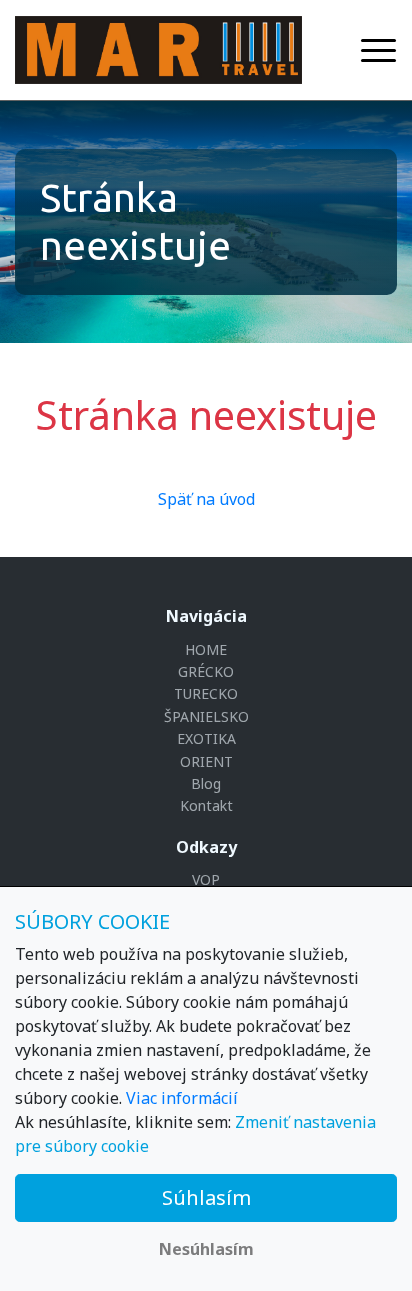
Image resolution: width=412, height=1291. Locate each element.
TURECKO (206, 693)
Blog (206, 783)
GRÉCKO (206, 671)
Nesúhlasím (206, 1249)
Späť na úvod (206, 499)
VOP (206, 879)
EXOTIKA (206, 738)
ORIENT (206, 761)
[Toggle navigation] (378, 50)
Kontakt (206, 805)
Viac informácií (182, 1098)
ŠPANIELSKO (206, 716)
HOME (206, 649)
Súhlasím (206, 1197)
